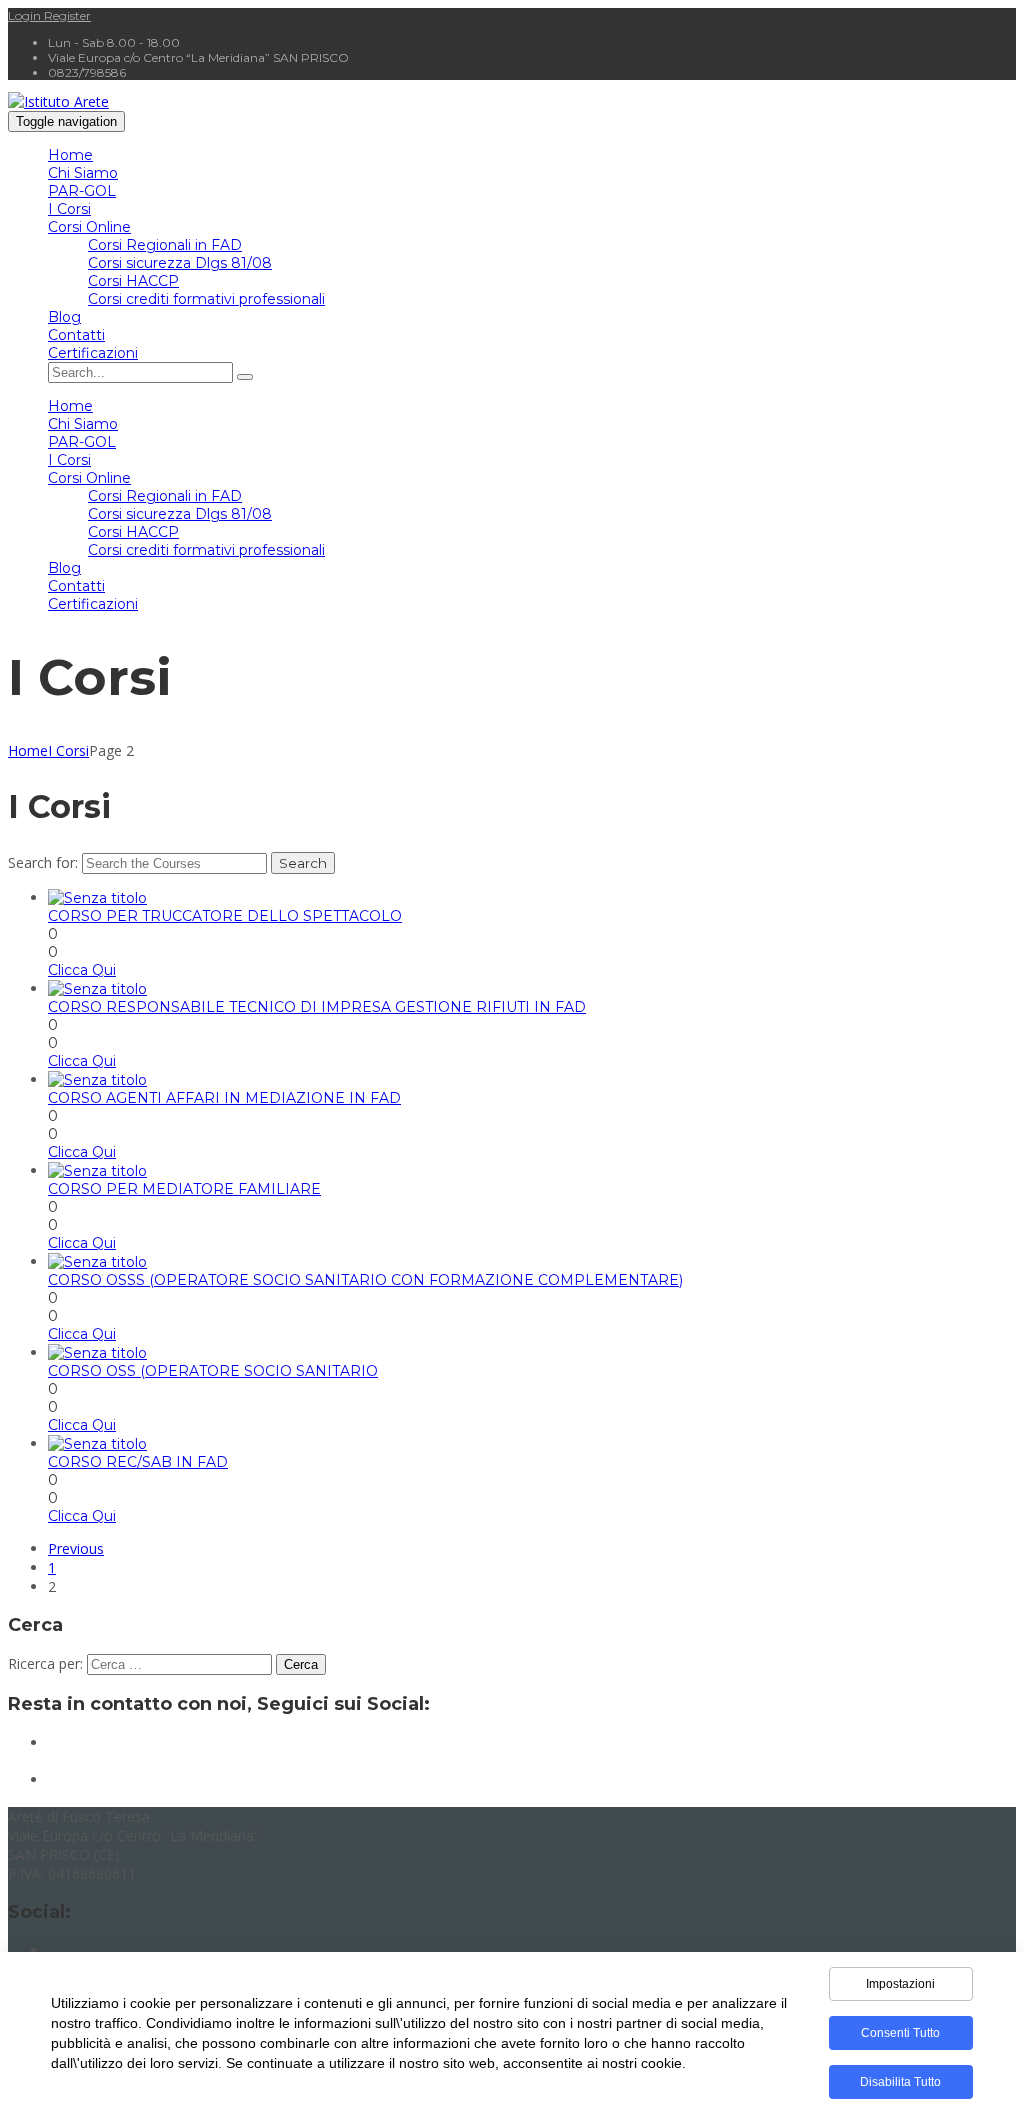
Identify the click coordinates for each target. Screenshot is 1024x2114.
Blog (64, 317)
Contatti (76, 335)
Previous (76, 1548)
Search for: (43, 862)
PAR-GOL (82, 191)
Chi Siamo (83, 173)
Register (67, 15)
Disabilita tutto (900, 2082)
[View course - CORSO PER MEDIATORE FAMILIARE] (97, 1171)
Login (26, 15)
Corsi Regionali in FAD (165, 245)
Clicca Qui (82, 970)
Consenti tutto (900, 2033)
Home (70, 155)
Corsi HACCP (133, 281)
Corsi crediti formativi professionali (206, 299)
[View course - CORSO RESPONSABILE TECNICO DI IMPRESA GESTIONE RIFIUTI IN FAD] (97, 989)
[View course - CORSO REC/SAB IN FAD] (97, 1444)
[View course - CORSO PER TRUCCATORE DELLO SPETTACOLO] (97, 898)
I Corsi (69, 209)
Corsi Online (89, 227)
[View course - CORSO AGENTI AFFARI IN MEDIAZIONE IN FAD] (97, 1080)
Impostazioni (900, 1984)
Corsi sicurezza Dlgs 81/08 (180, 263)
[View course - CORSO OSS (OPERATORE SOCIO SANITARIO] (97, 1353)
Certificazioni (93, 353)
